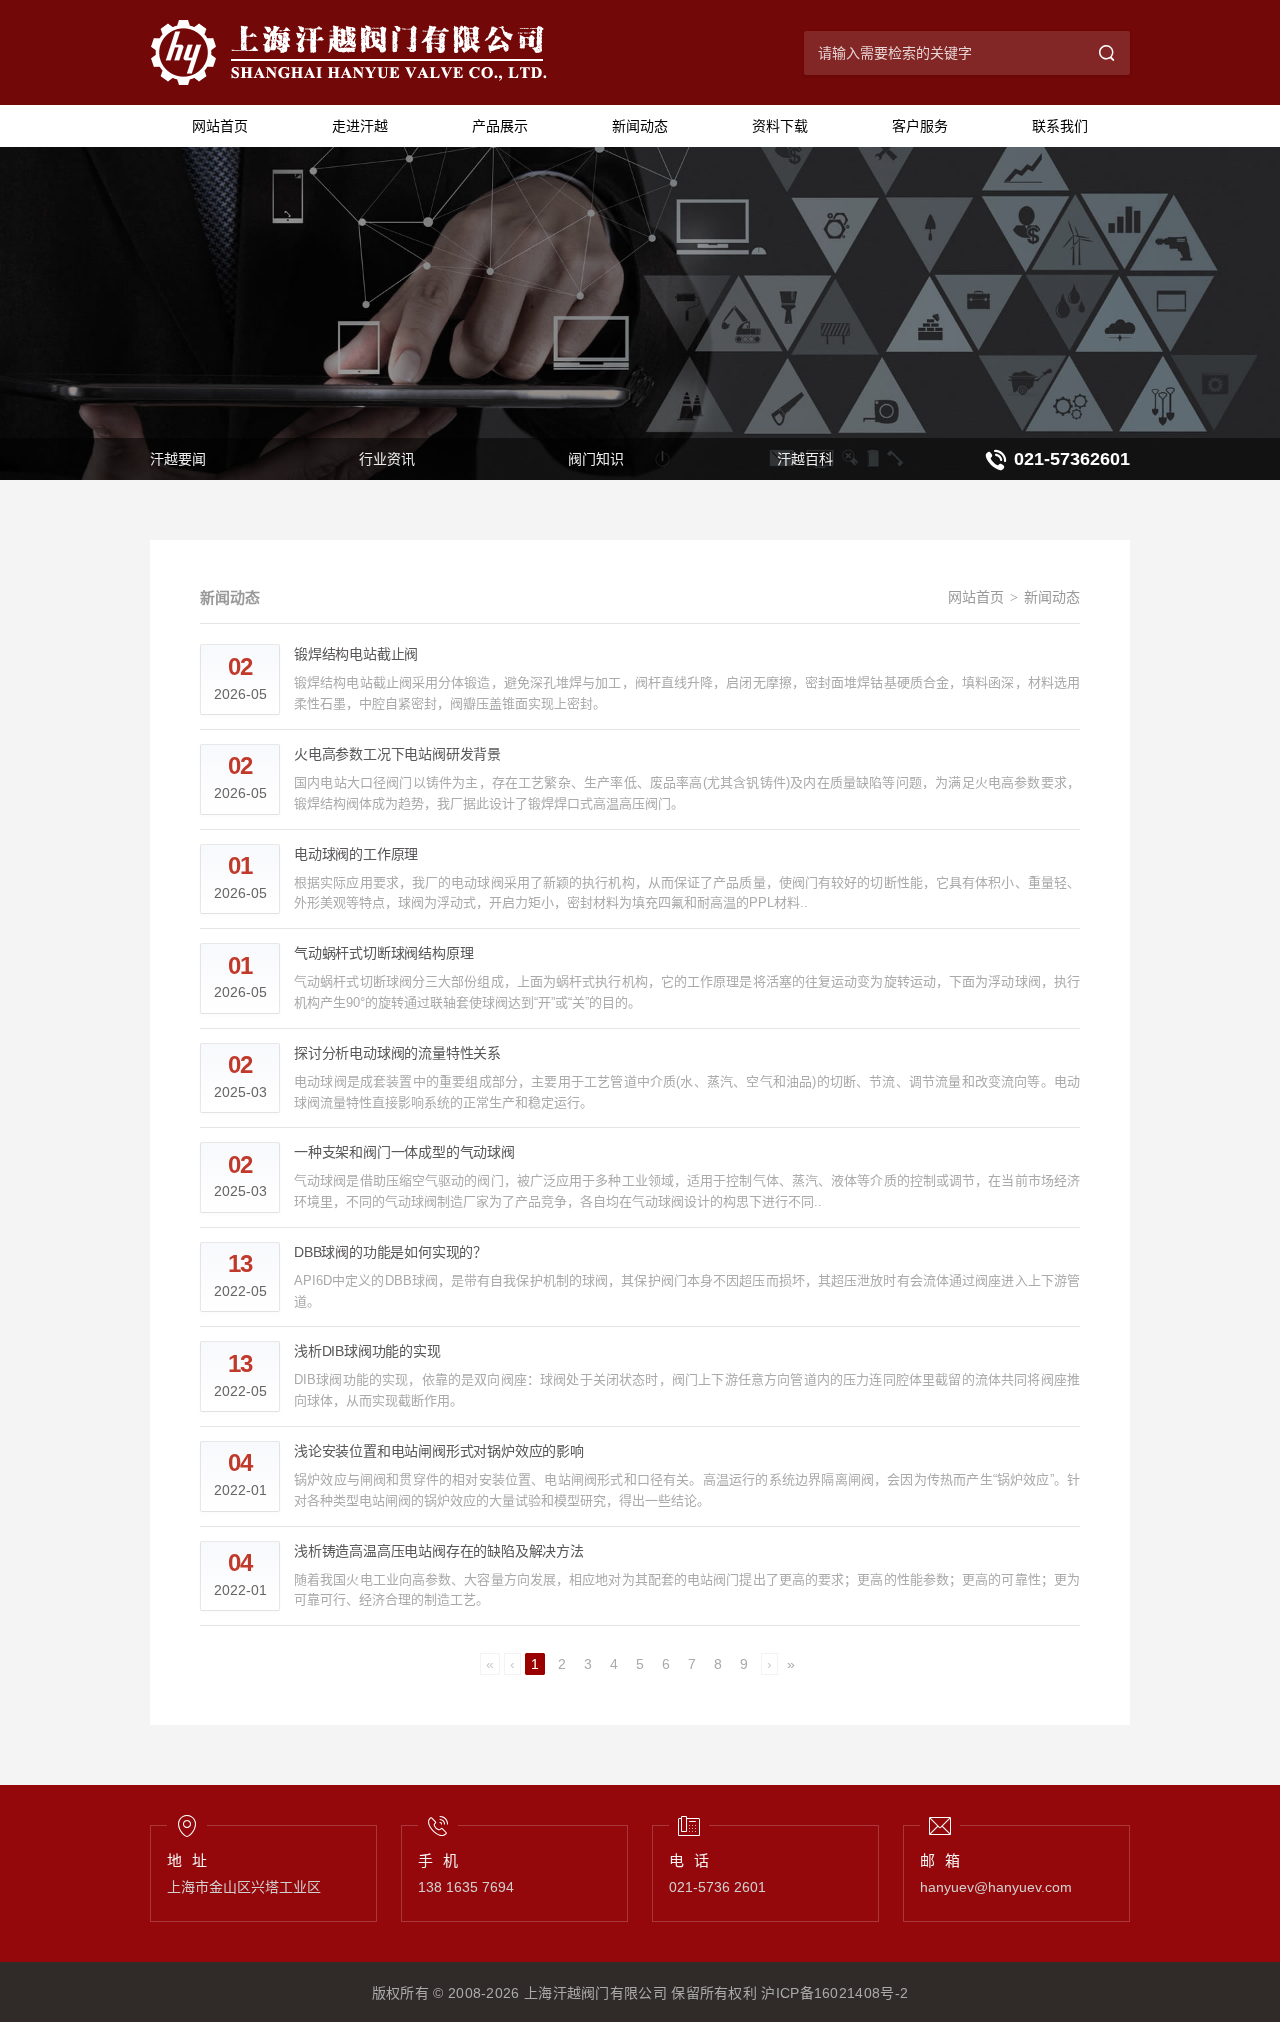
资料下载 (780, 126)
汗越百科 (805, 459)
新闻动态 (640, 126)
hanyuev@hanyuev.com (996, 1887)
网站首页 (220, 126)
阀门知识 (596, 459)
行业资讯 (387, 459)
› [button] (769, 1664)
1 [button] (535, 1664)
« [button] (490, 1664)
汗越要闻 (178, 459)
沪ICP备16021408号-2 (834, 1993)
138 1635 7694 (466, 1887)
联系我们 (1060, 126)
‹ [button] (512, 1664)
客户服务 (920, 126)
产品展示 (500, 126)
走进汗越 (360, 126)
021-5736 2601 (717, 1887)
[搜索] (1108, 53)
